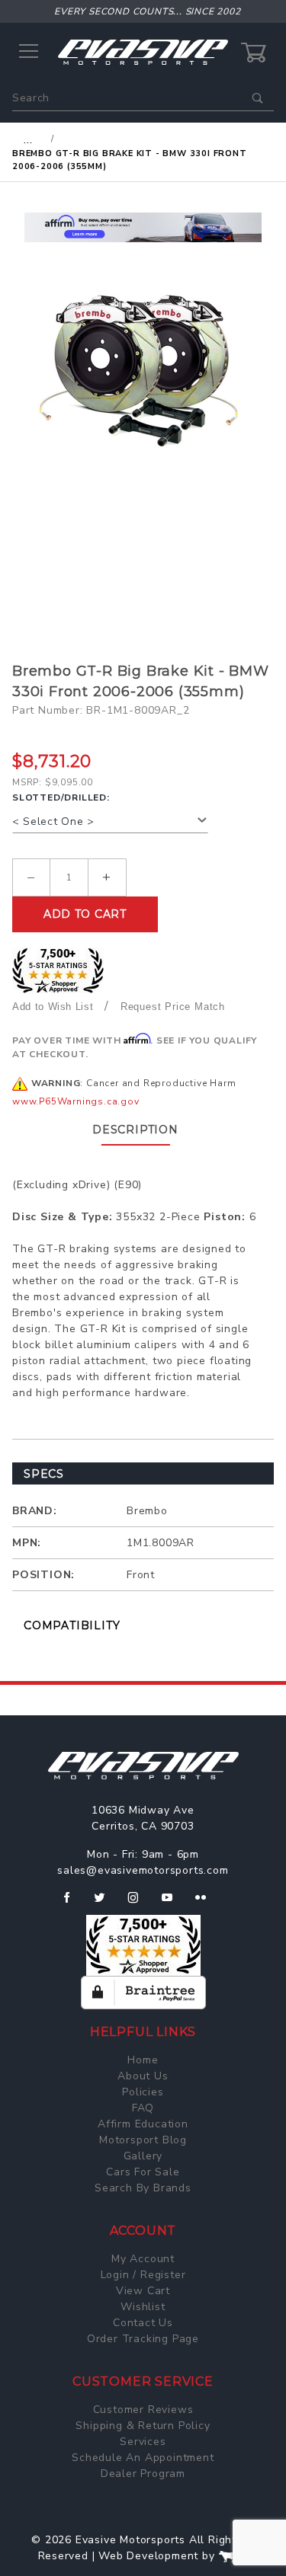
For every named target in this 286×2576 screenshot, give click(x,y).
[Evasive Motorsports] (143, 51)
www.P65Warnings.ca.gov (76, 1101)
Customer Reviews (143, 2410)
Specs (44, 1474)
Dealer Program (143, 2474)
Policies (143, 2092)
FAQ (143, 2108)
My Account (143, 2259)
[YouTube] (174, 1903)
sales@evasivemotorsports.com (143, 1870)
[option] (143, 227)
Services (143, 2442)
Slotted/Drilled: (61, 797)
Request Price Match (173, 1007)
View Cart (143, 2291)
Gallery (143, 2156)
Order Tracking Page (143, 2339)
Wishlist (143, 2307)
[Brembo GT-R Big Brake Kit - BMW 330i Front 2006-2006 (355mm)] (143, 371)
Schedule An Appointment (143, 2458)
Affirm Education (143, 2124)
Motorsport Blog (143, 2140)
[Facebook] (73, 1903)
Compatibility (72, 1625)
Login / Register (143, 2275)
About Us (143, 2076)
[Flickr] (207, 1903)
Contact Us (143, 2323)
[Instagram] (140, 1903)
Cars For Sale (143, 2172)
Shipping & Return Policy (143, 2426)
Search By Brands (143, 2188)
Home (143, 2060)
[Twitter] (106, 1903)
